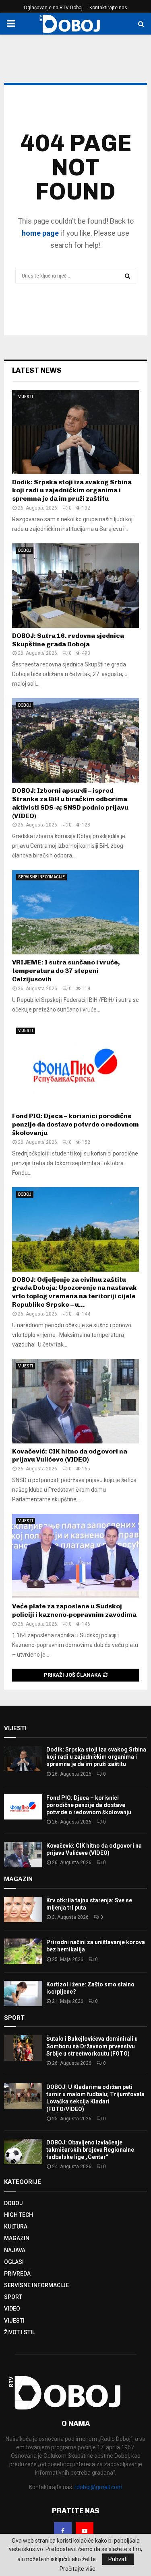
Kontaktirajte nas (108, 8)
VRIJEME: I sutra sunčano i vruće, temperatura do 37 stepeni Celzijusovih (66, 971)
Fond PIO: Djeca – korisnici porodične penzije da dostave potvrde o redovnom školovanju (75, 1124)
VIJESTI (26, 397)
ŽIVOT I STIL (20, 2332)
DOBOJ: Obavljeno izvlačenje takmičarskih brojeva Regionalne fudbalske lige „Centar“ (90, 2150)
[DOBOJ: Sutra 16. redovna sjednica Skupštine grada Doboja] (75, 586)
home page (40, 233)
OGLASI (14, 2262)
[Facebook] (63, 2531)
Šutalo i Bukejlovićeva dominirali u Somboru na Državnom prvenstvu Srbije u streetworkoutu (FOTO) (92, 2046)
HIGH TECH (19, 2215)
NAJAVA (15, 2250)
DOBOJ (25, 550)
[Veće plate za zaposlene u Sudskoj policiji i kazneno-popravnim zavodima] (75, 1556)
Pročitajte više (78, 2569)
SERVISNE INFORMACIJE (41, 877)
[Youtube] (85, 2531)
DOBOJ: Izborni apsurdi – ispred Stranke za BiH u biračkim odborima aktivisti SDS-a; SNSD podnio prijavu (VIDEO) (70, 803)
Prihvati (118, 2559)
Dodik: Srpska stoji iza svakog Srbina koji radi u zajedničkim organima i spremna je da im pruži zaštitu (72, 490)
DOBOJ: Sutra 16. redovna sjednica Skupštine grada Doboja (68, 640)
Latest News (37, 370)
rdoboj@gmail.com (98, 2487)
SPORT (13, 2297)
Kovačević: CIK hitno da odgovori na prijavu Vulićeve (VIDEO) (70, 1456)
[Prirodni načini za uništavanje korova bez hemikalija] (23, 1951)
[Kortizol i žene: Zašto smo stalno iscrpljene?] (23, 1993)
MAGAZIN (17, 2238)
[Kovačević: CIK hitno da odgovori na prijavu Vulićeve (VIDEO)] (75, 1401)
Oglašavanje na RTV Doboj (53, 8)
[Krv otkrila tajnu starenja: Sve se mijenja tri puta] (23, 1909)
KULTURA (16, 2227)
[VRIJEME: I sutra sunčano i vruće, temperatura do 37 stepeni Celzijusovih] (75, 912)
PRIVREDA (17, 2274)
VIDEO (12, 2309)
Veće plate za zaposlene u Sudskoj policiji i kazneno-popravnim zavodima (74, 1610)
